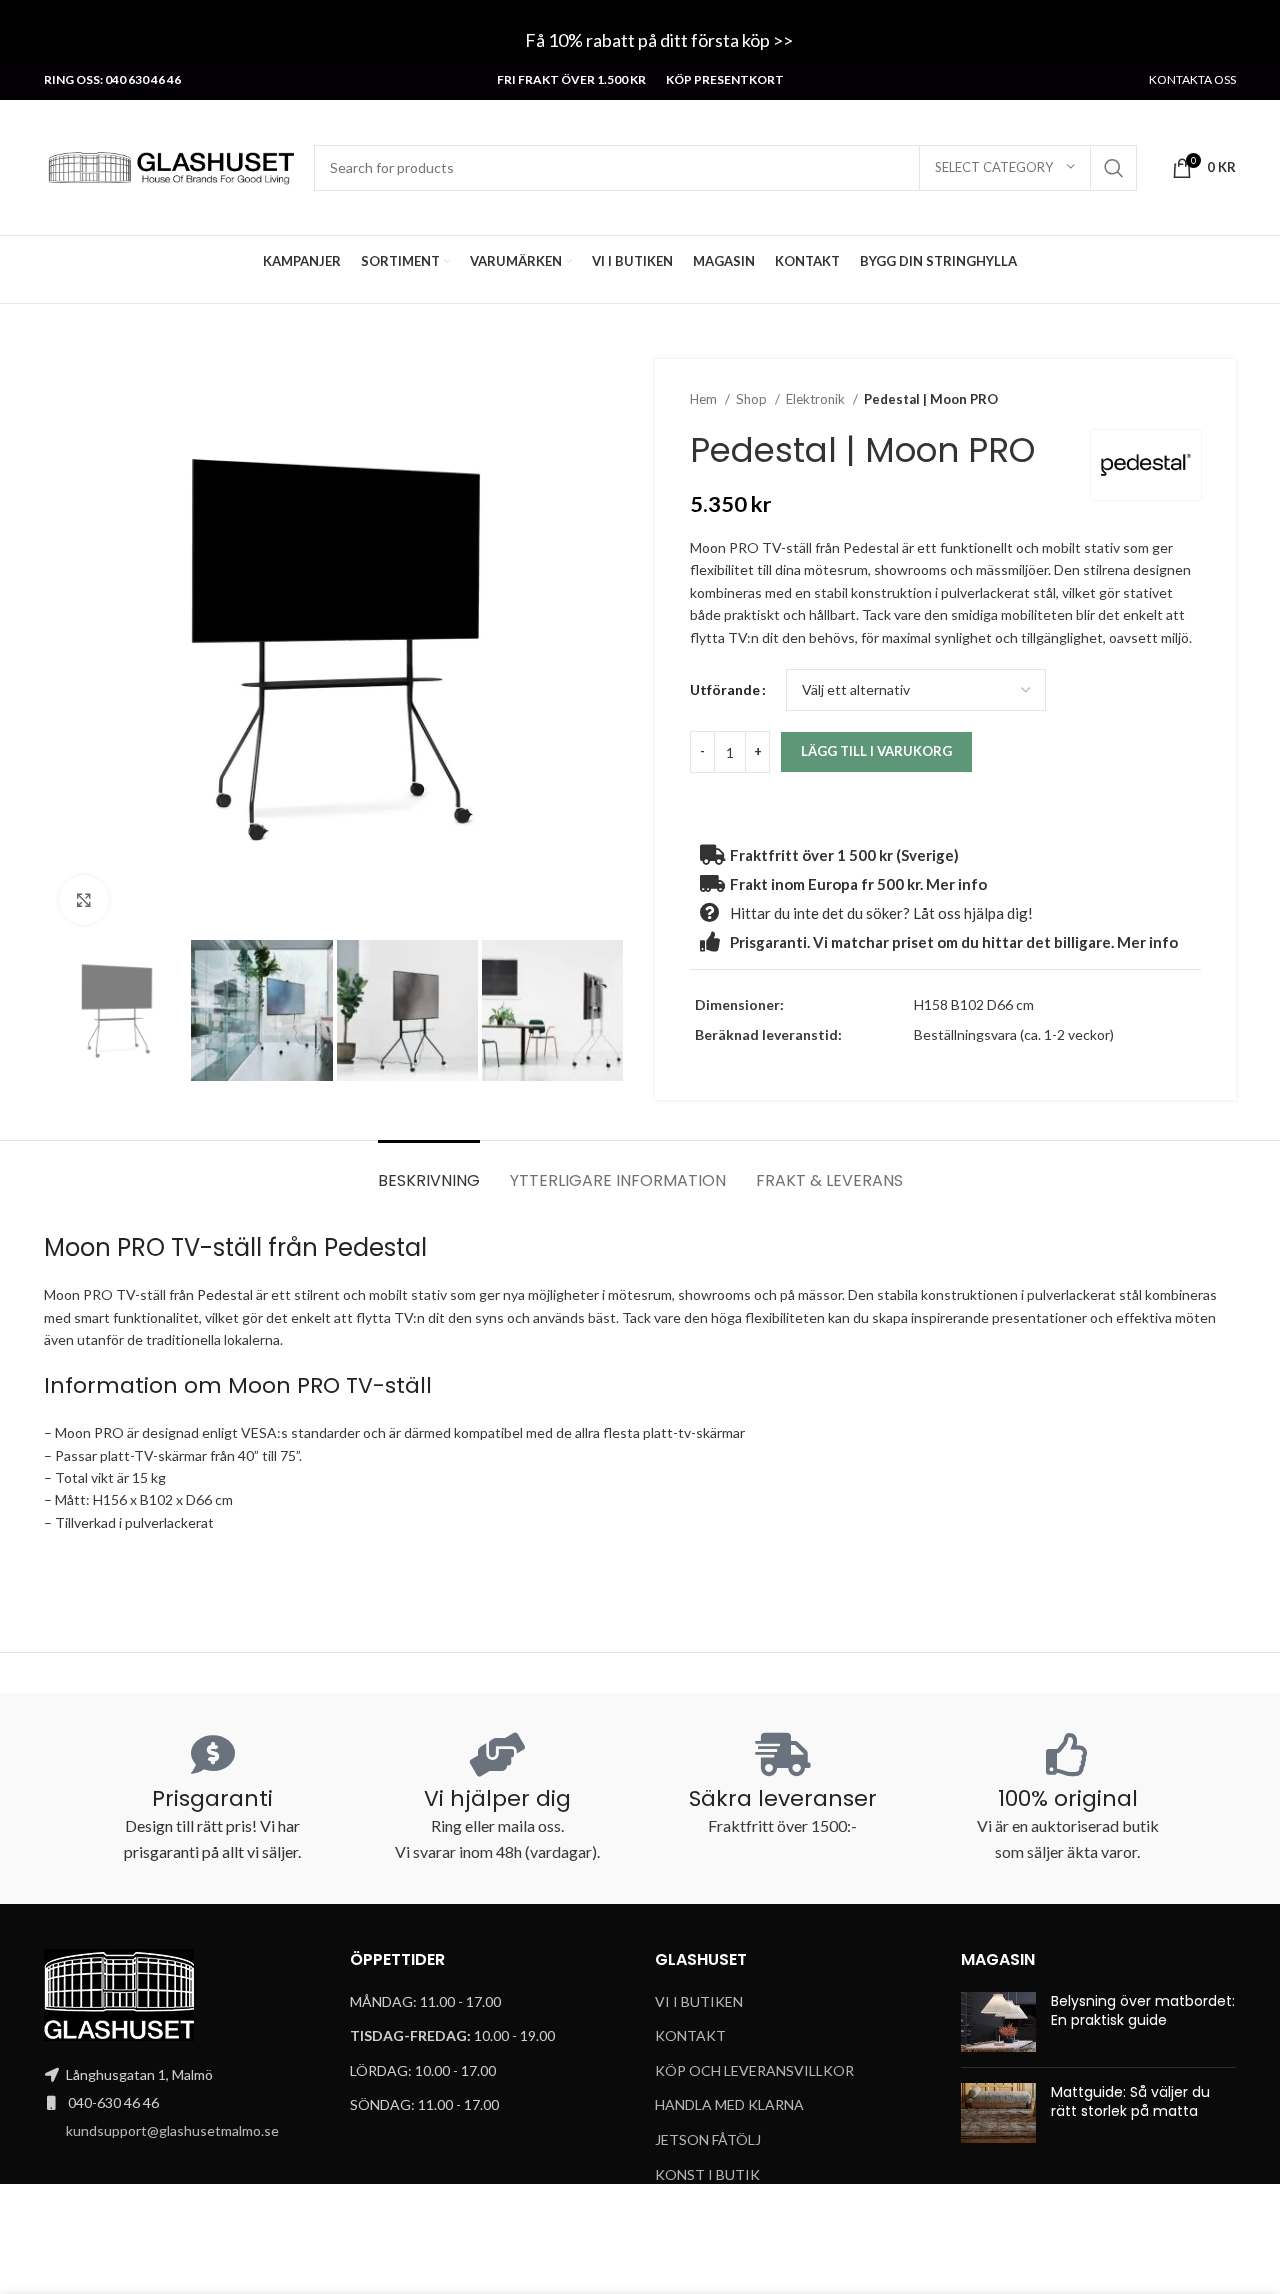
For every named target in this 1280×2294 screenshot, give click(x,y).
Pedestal (375, 1247)
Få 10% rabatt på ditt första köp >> (660, 40)
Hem (705, 399)
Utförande (725, 689)
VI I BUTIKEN (699, 2001)
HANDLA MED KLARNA (729, 2104)
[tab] (429, 1170)
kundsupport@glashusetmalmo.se (172, 2130)
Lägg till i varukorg (876, 751)
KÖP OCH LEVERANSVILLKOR (754, 2070)
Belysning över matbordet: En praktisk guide (1143, 2011)
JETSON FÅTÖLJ (708, 2139)
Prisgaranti (212, 1798)
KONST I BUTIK (707, 2174)
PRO (109, 1432)
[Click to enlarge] (84, 900)
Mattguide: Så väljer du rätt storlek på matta (1130, 2102)
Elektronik (817, 399)
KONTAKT (690, 2035)
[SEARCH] (1114, 168)
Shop (753, 399)
